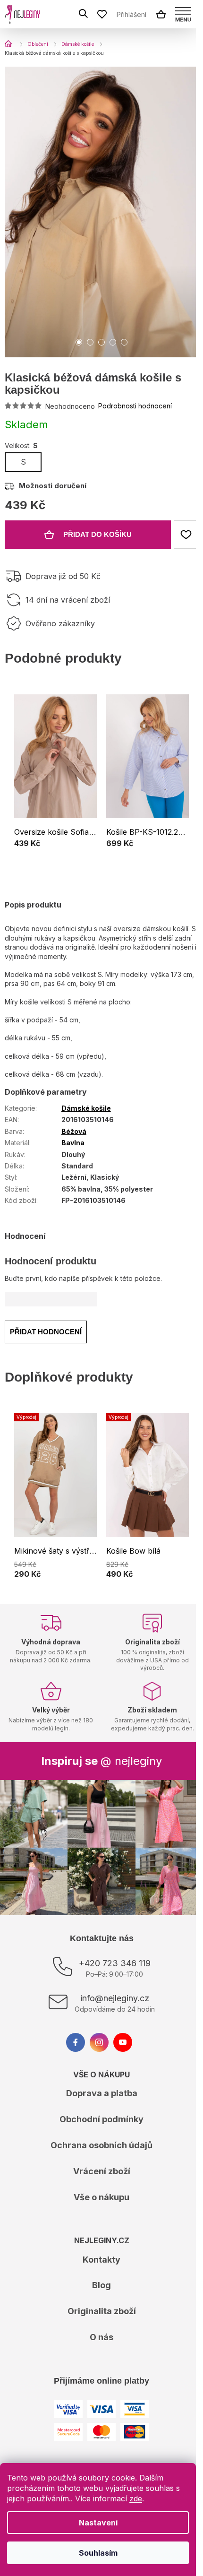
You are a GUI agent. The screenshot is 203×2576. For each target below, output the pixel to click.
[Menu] (183, 14)
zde (136, 2498)
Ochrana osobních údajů (101, 2145)
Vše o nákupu (101, 2197)
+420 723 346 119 (115, 1963)
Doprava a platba (102, 2093)
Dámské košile (86, 1108)
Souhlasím (98, 2553)
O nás (101, 2337)
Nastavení (98, 2523)
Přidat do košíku (97, 534)
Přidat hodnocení (46, 1332)
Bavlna (73, 1143)
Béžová (74, 1131)
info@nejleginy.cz (115, 1998)
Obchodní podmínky (101, 2119)
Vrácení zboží (102, 2171)
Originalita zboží (102, 2311)
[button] (55, 845)
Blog (101, 2285)
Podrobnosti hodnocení (135, 406)
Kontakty (101, 2260)
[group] (55, 778)
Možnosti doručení (53, 486)
